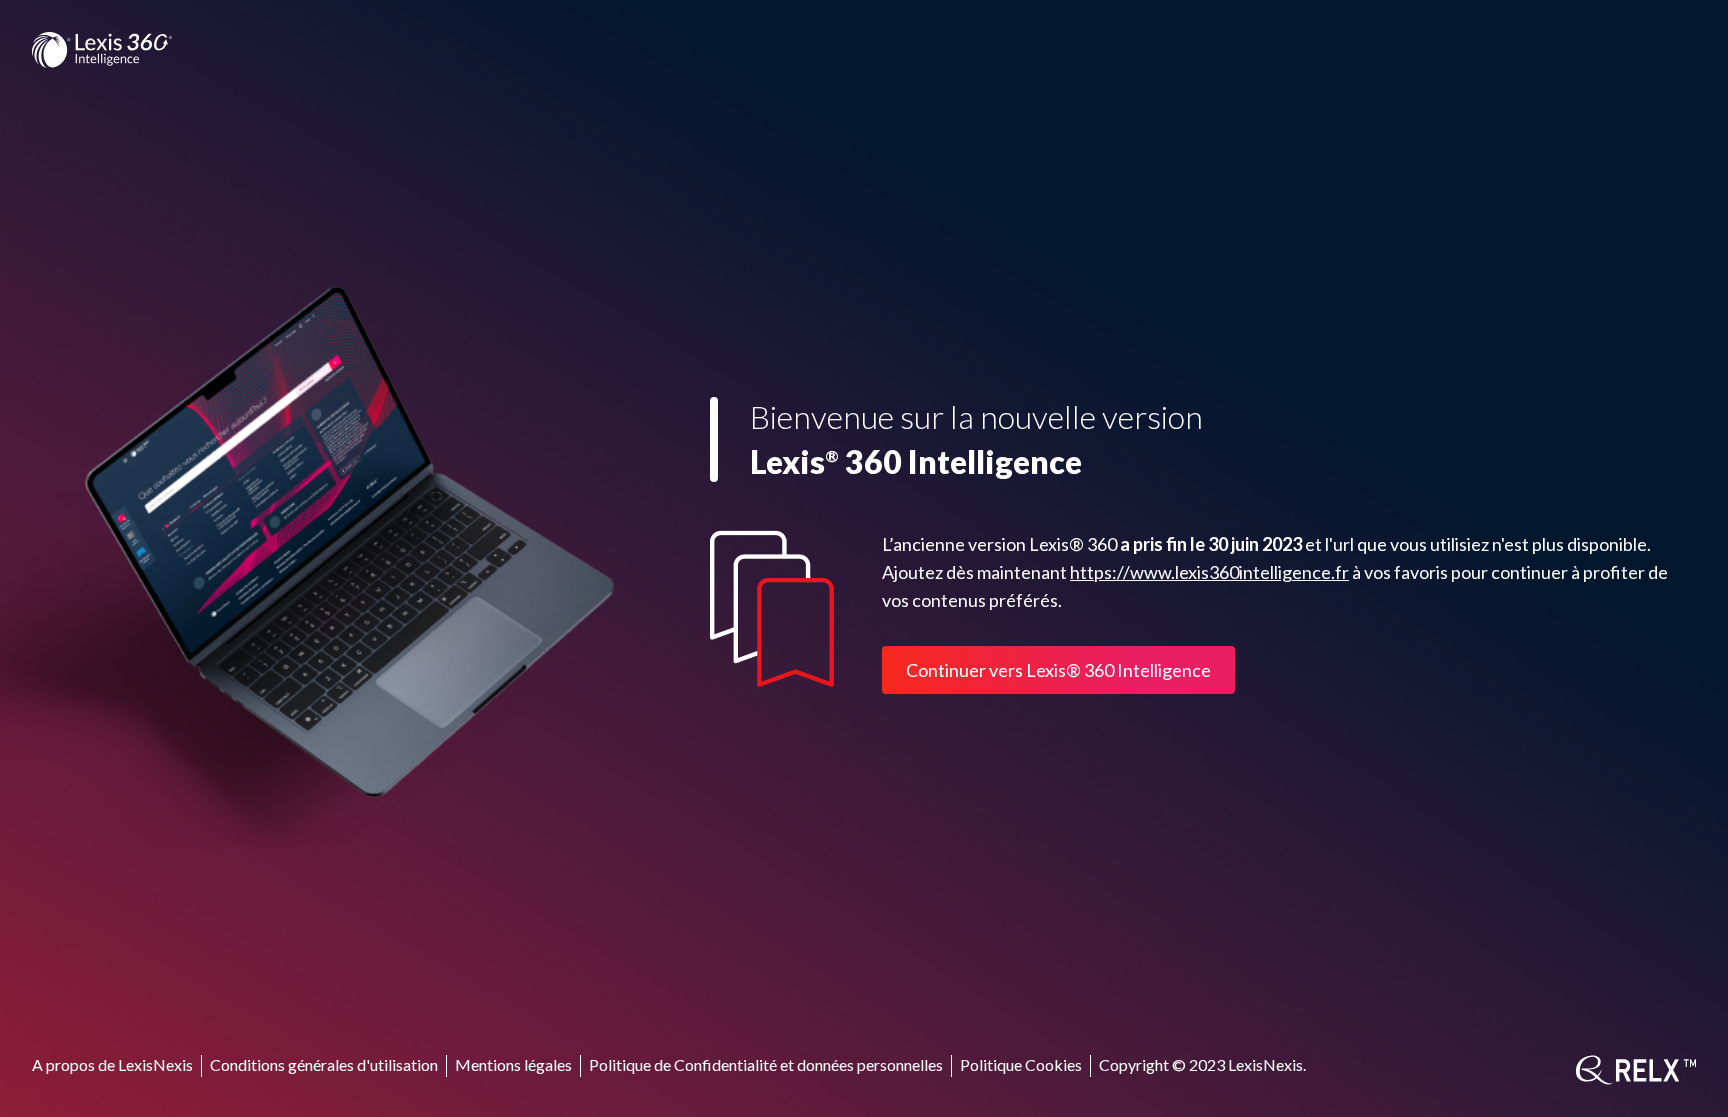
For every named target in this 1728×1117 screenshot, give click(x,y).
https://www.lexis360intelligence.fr (1209, 572)
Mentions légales (513, 1064)
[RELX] (1636, 1070)
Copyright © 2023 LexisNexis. (1202, 1064)
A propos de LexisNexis (112, 1064)
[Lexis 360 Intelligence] (102, 50)
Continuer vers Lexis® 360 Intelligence (1058, 670)
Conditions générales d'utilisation (324, 1064)
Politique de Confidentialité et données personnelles (766, 1064)
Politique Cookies (1021, 1064)
